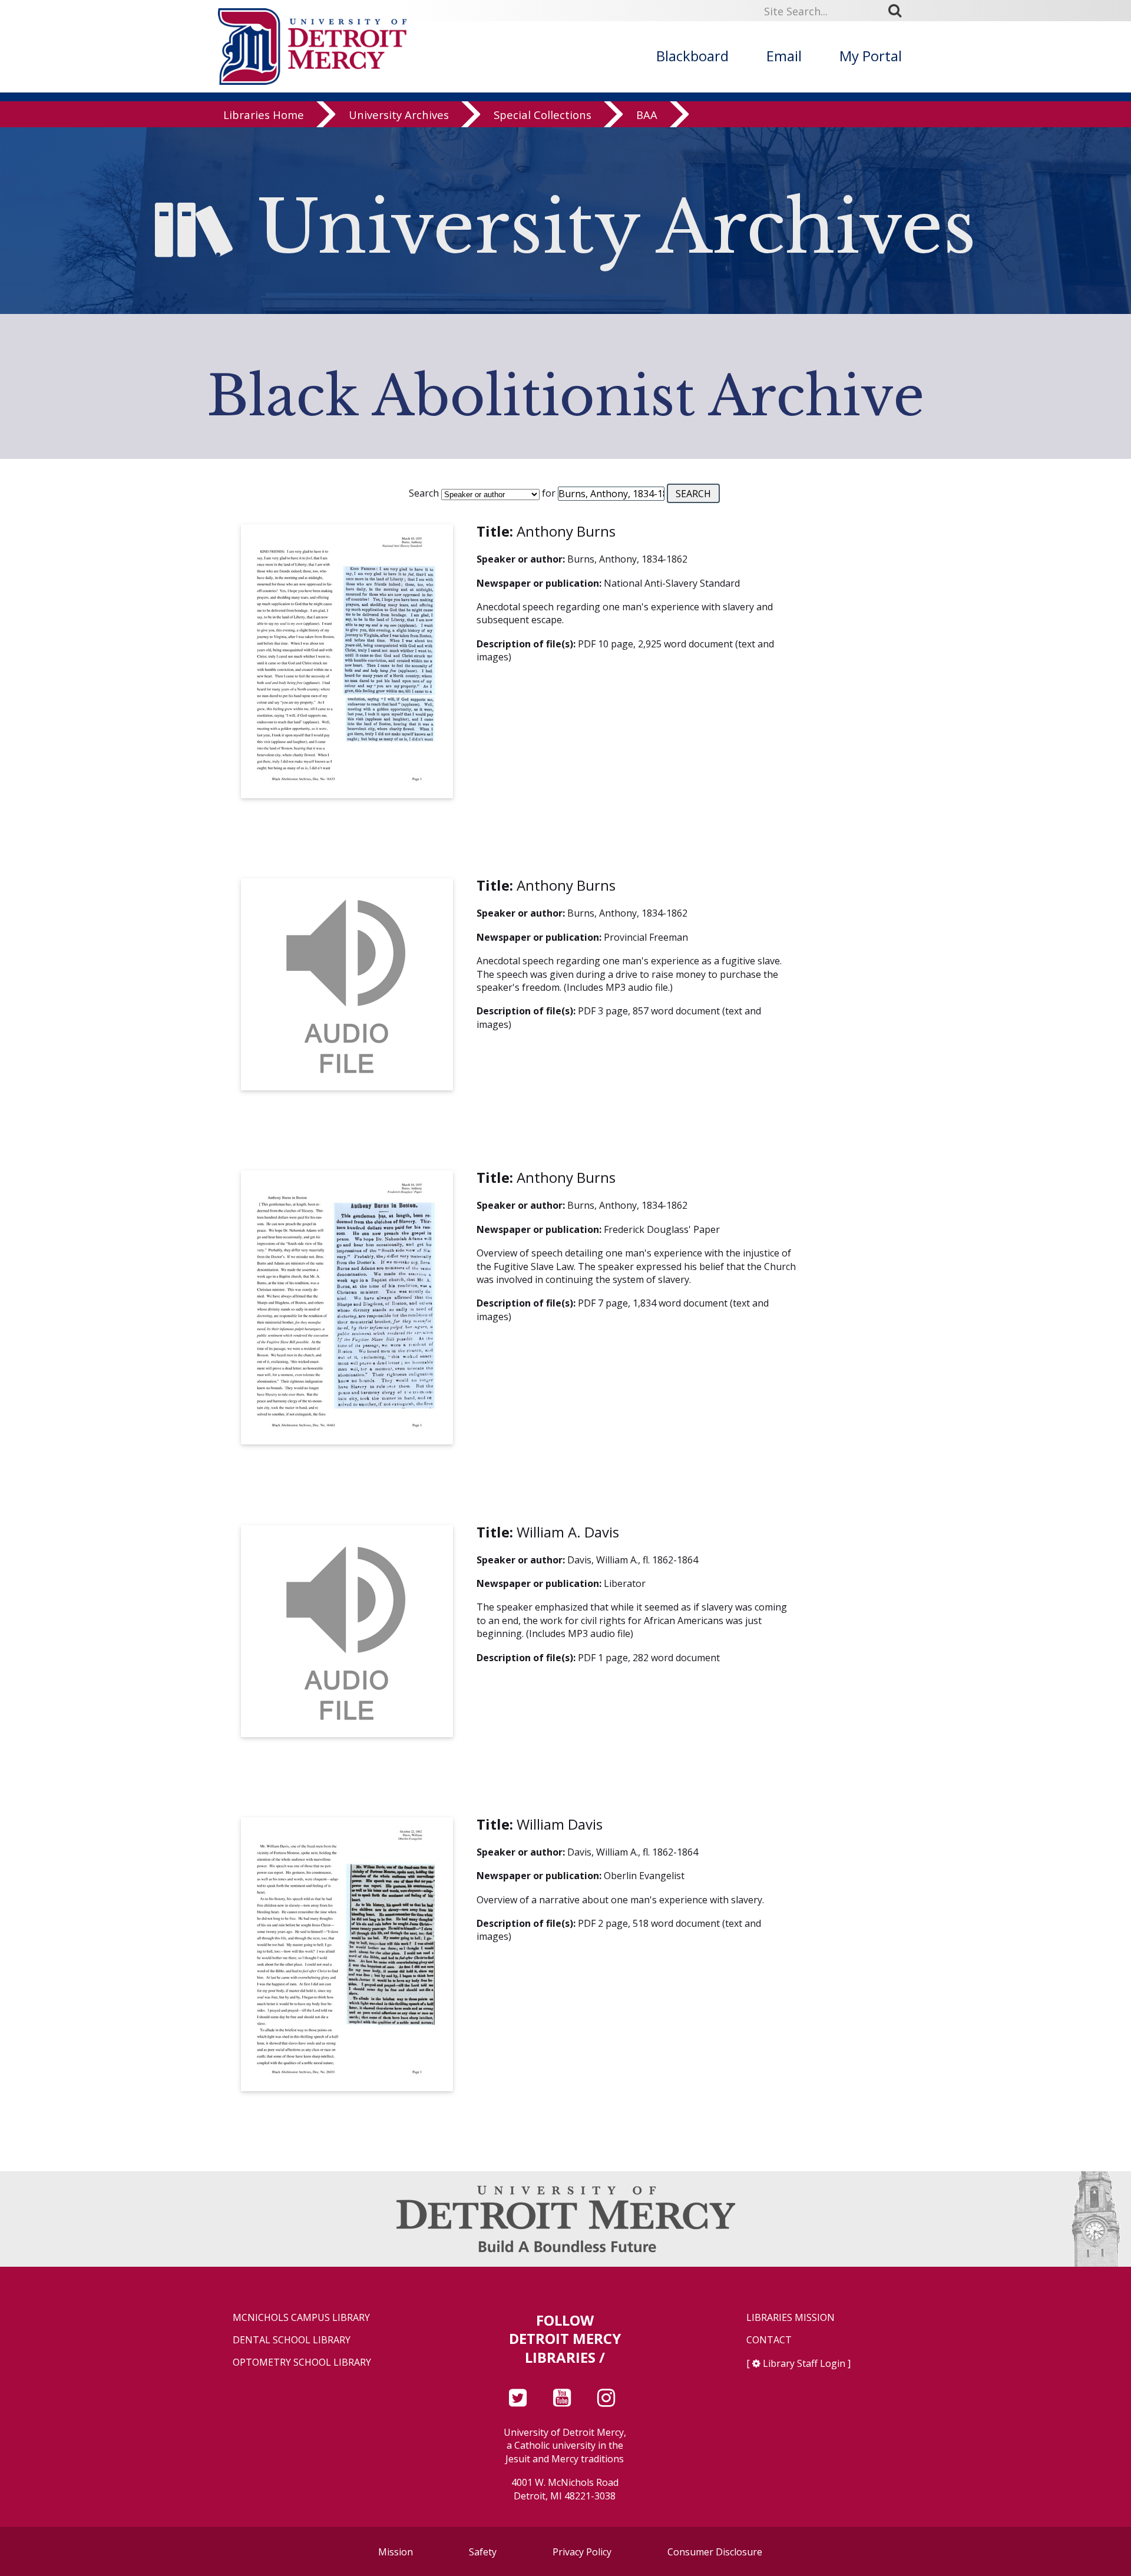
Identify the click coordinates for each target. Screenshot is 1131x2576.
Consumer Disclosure (715, 2552)
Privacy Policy (582, 2552)
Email (784, 56)
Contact (769, 2340)
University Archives (399, 115)
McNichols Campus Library (301, 2318)
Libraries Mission (791, 2318)
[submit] (899, 11)
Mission (396, 2552)
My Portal (871, 56)
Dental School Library (292, 2340)
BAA (647, 115)
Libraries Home (264, 115)
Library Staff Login (804, 2363)
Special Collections (543, 115)
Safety (483, 2552)
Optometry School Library (302, 2362)
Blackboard (692, 56)
